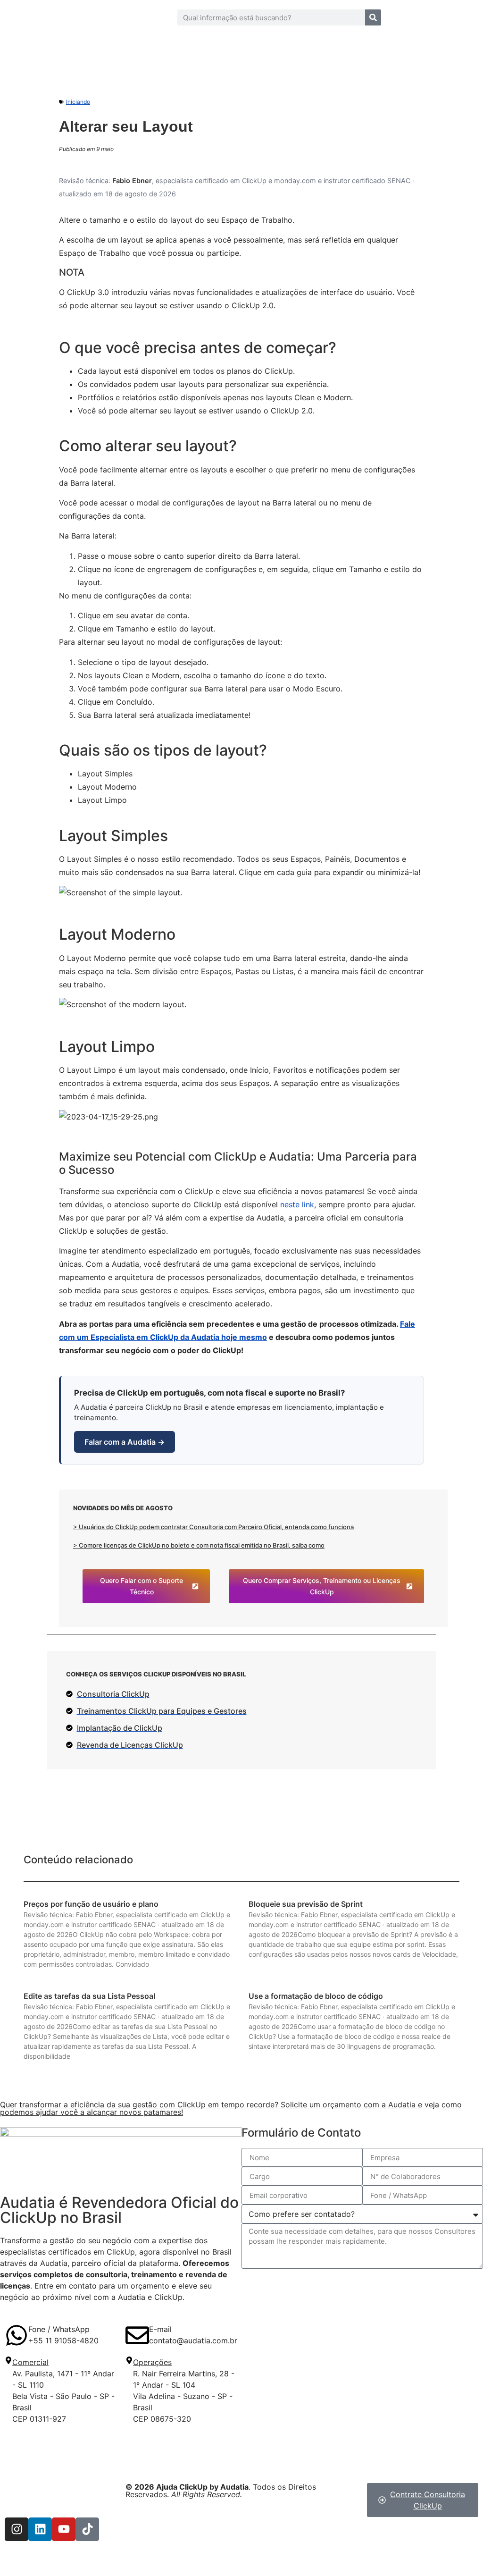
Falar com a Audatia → (125, 1442)
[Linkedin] (40, 2529)
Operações (152, 2362)
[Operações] (129, 2360)
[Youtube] (64, 2529)
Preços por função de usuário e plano (91, 1904)
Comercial (30, 2362)
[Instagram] (17, 2529)
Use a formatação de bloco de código (316, 1996)
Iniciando (78, 102)
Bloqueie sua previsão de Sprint (306, 1904)
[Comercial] (8, 2360)
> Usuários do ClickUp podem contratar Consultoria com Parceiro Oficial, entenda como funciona (213, 1527)
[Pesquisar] (373, 17)
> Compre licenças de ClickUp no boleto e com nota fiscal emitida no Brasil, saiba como (199, 1545)
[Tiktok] (87, 2529)
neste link (297, 1204)
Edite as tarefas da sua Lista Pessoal (89, 1996)
